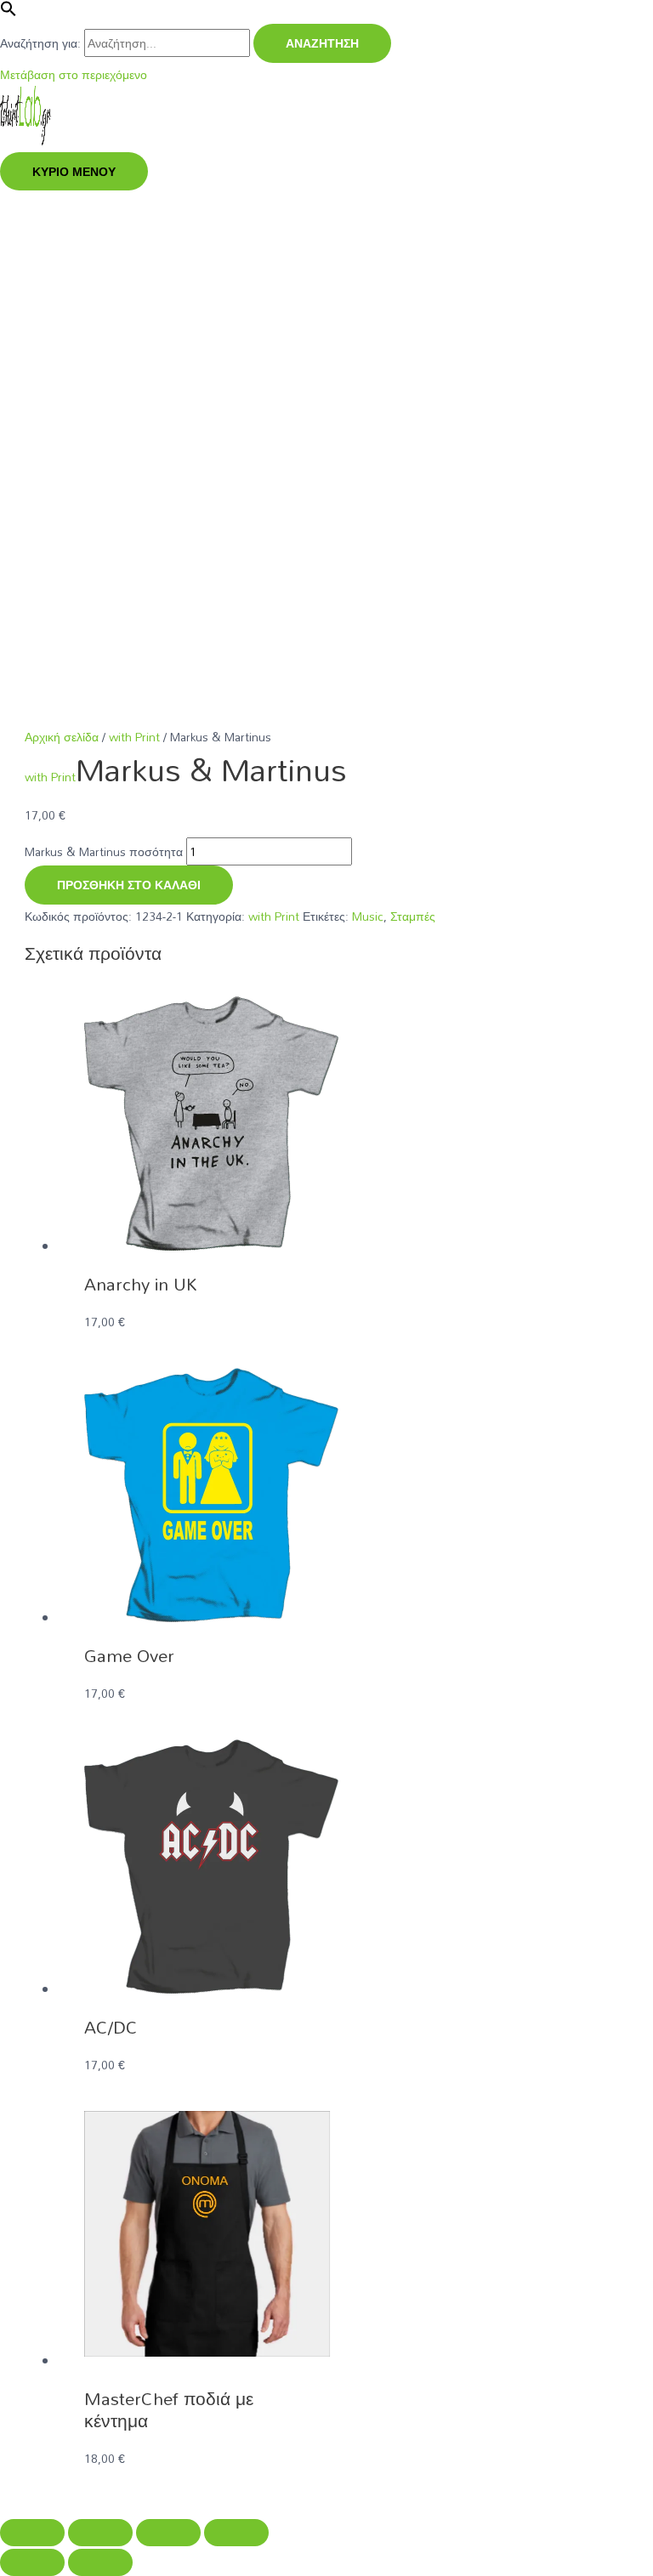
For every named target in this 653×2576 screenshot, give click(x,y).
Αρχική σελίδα (62, 737)
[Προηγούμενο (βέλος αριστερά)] (32, 2562)
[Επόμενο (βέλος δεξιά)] (100, 2562)
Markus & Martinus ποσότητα (104, 851)
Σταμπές (413, 916)
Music (368, 916)
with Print (134, 737)
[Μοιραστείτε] (168, 2533)
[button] (9, 12)
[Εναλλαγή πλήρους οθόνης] (100, 2533)
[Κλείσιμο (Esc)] (236, 2533)
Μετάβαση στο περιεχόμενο (74, 74)
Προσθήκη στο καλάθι (129, 885)
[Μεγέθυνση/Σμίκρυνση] (32, 2533)
